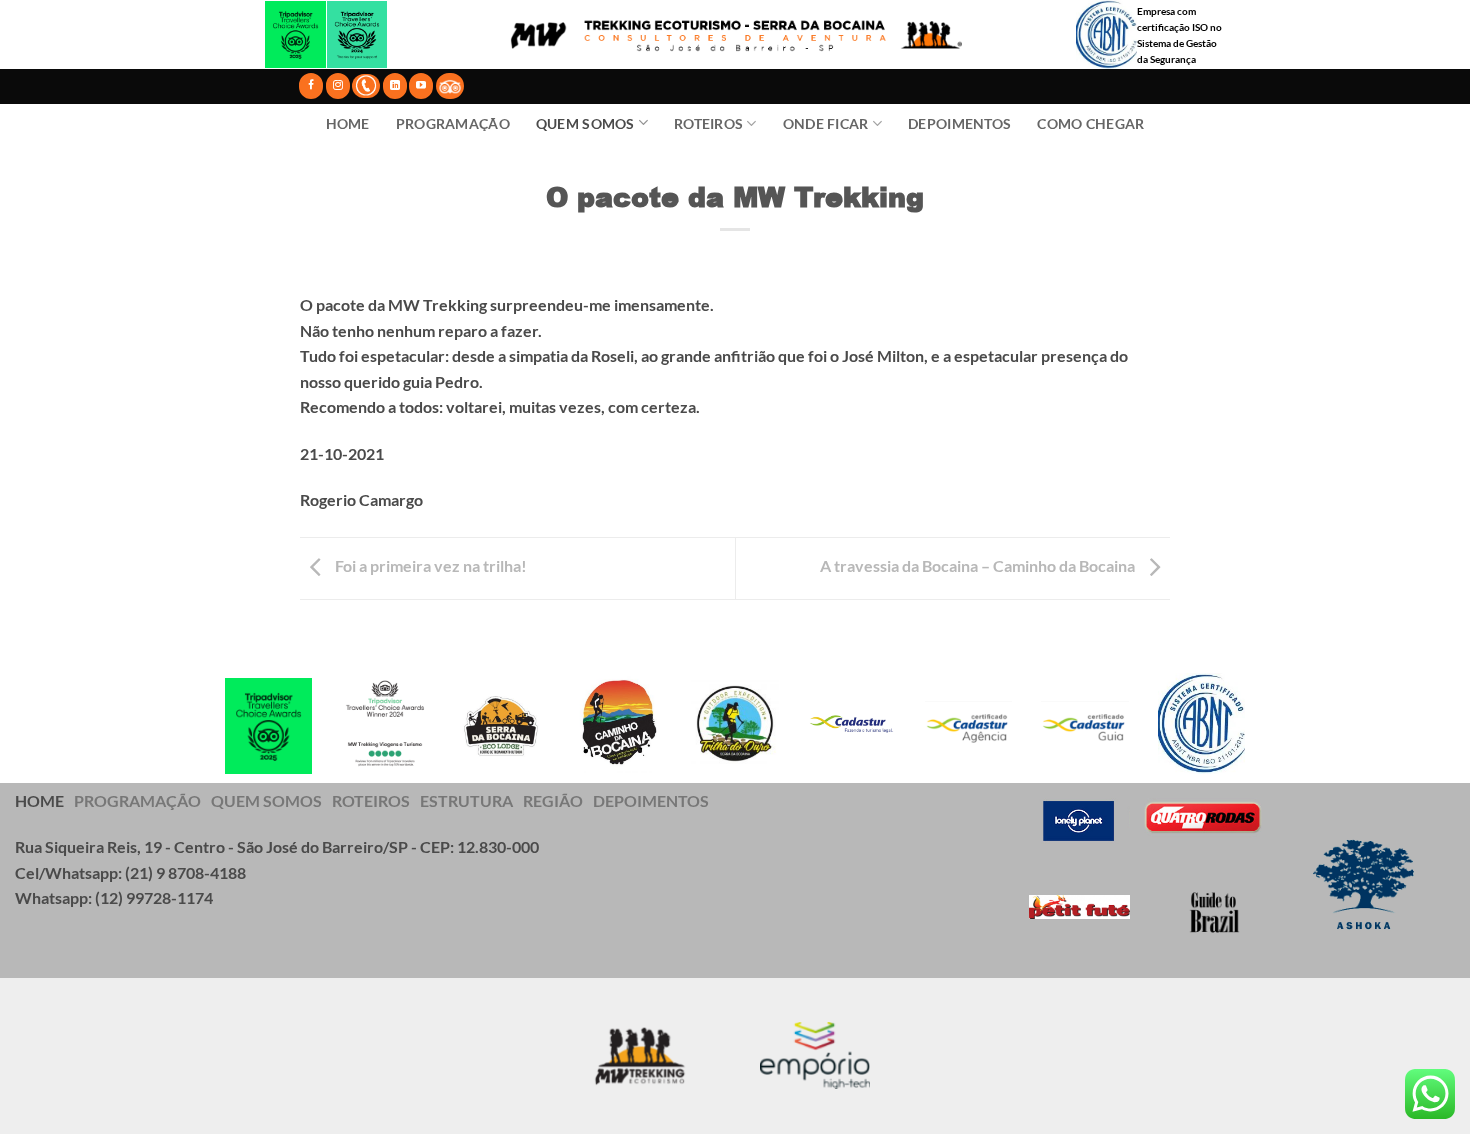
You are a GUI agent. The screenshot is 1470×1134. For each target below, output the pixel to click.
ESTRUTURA (466, 800)
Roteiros (708, 123)
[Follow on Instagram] (338, 85)
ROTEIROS (371, 800)
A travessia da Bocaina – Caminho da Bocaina (979, 565)
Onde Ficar (826, 123)
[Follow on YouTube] (421, 85)
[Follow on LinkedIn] (395, 85)
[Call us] (366, 86)
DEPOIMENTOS (651, 800)
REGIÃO (553, 800)
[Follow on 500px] (450, 85)
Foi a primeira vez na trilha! (429, 565)
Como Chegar (1090, 123)
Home (348, 123)
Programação (453, 123)
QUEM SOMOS (266, 800)
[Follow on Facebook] (311, 85)
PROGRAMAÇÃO (137, 800)
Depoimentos (959, 123)
